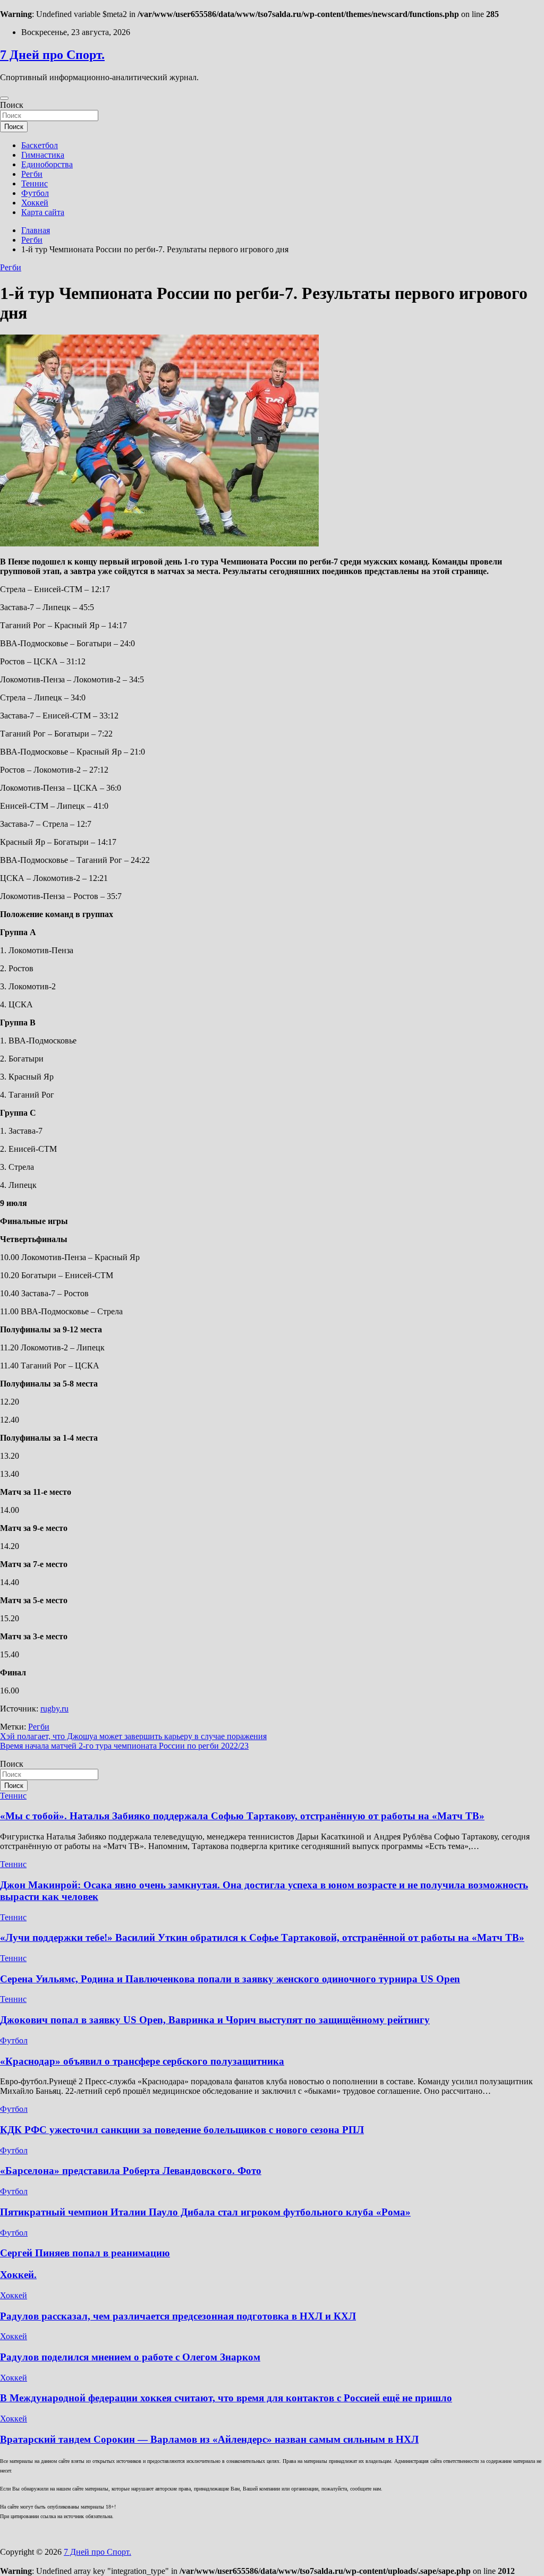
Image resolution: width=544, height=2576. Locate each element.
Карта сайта (43, 212)
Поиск (12, 105)
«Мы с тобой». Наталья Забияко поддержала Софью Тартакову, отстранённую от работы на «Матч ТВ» (242, 1816)
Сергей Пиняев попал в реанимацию (85, 2253)
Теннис (35, 183)
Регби (32, 174)
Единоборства (47, 164)
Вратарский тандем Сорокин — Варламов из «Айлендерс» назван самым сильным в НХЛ (209, 2439)
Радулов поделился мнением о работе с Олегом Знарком (130, 2357)
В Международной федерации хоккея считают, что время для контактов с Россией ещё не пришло (226, 2398)
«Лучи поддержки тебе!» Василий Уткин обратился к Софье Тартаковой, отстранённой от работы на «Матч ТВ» (262, 1937)
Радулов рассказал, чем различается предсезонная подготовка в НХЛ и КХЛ (178, 2316)
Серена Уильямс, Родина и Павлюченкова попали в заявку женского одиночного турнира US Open (230, 1979)
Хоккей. (18, 2275)
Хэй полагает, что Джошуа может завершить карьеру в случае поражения (133, 1736)
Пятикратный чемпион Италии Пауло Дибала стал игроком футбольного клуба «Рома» (205, 2212)
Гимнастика (43, 155)
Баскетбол (40, 145)
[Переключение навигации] (4, 98)
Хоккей (35, 203)
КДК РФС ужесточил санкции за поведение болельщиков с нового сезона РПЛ (182, 2130)
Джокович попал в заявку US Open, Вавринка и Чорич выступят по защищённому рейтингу (215, 2020)
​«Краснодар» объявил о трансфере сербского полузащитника (142, 2061)
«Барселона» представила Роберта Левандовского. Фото (131, 2171)
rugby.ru (54, 1709)
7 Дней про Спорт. (52, 55)
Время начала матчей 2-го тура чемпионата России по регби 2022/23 (124, 1746)
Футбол (35, 193)
